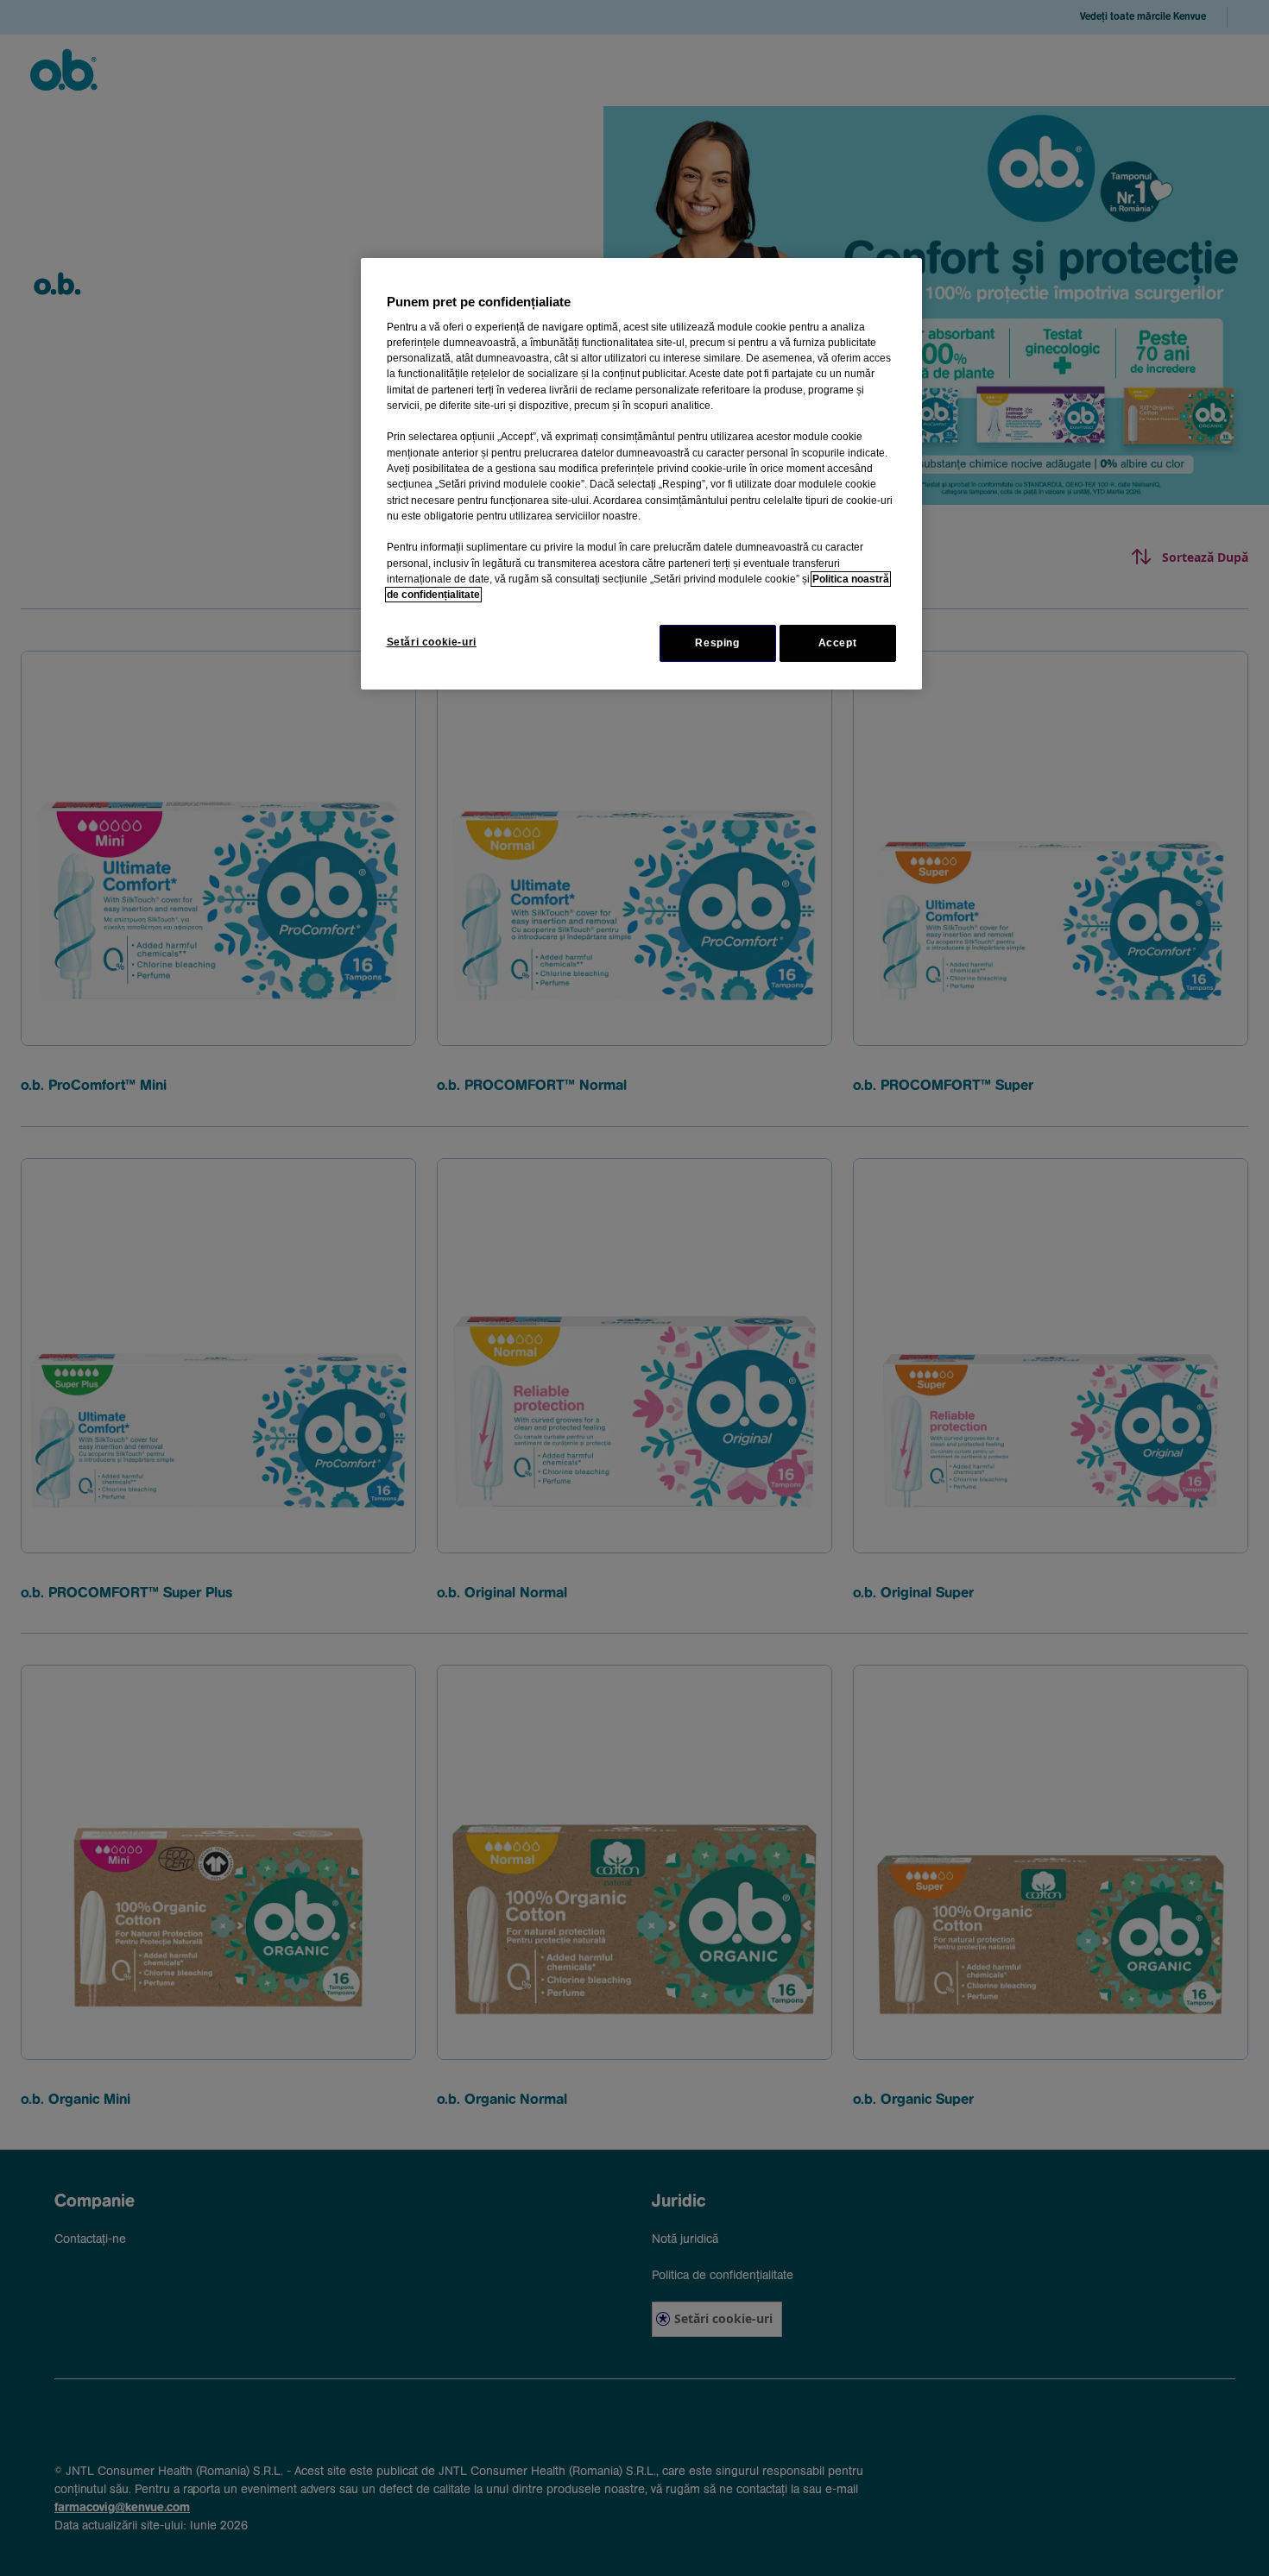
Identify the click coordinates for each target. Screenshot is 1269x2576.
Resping (717, 643)
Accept (838, 643)
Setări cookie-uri (432, 642)
